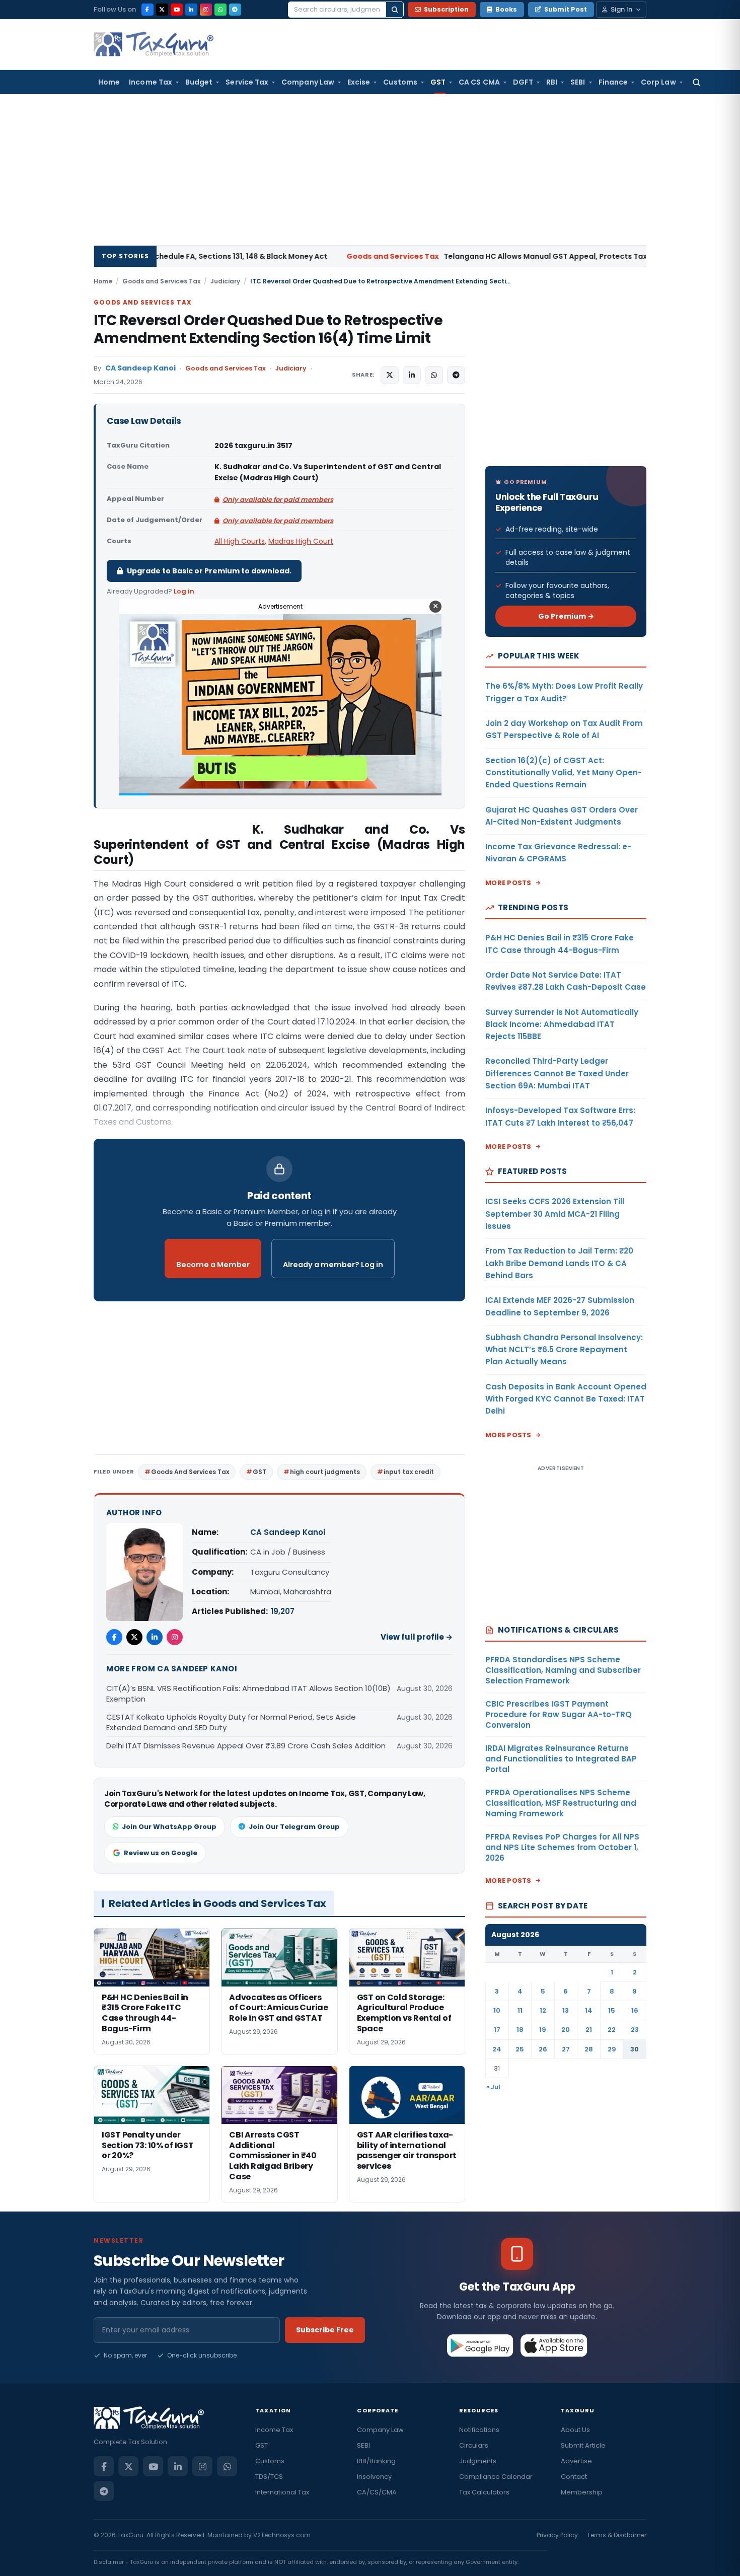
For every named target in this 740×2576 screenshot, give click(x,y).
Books (506, 9)
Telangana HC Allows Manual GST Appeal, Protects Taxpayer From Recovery (395, 256)
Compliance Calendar (496, 2477)
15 (612, 2010)
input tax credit (409, 1472)
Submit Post (566, 9)
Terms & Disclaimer (617, 2535)
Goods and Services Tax (161, 281)
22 (612, 2030)
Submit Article (583, 2445)
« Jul (493, 2087)
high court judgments (325, 1472)
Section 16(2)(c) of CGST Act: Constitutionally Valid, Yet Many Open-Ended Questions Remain (564, 773)
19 (543, 2030)
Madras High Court (301, 541)
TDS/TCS (269, 2477)
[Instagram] (206, 10)
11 (520, 2010)
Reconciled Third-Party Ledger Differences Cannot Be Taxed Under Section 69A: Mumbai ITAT (557, 1073)
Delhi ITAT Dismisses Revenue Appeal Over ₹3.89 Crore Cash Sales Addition (246, 1746)
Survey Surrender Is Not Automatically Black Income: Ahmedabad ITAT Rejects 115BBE (562, 1024)
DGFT (523, 82)
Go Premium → (566, 616)
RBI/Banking (376, 2461)
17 (497, 2030)
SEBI (578, 82)
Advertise (576, 2461)
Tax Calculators (484, 2492)
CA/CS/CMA (377, 2492)
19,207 (283, 1611)
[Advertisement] (370, 170)
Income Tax (151, 82)
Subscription (446, 9)
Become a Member (213, 1265)
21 (589, 2030)
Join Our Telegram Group (294, 1827)
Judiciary (225, 281)
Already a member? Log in (333, 1265)
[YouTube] (177, 10)
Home (109, 82)
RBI (552, 82)
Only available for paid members (278, 500)
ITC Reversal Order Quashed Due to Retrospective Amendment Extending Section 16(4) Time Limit (268, 329)
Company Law (308, 82)
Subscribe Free (325, 2330)
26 (543, 2049)
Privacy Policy (557, 2535)
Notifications (479, 2430)
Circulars (474, 2445)
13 (566, 2010)
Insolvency (374, 2477)
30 (635, 2049)
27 (566, 2049)
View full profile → (417, 1637)
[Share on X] (390, 375)
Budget (199, 82)
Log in (184, 591)
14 (589, 2010)
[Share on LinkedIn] (412, 375)
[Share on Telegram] (456, 375)
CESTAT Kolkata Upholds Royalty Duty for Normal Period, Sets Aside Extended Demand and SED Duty (231, 1722)
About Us (575, 2430)
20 (566, 2030)
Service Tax (247, 82)
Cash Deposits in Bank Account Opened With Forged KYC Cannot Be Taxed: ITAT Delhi (566, 1399)
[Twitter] (134, 1637)
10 (497, 2010)
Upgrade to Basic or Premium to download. (209, 571)
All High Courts (240, 541)
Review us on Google (161, 1853)
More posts (508, 883)
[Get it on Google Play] (480, 2345)
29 (612, 2049)
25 (520, 2049)
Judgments (478, 2461)
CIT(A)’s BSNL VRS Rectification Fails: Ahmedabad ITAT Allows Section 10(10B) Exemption (248, 1694)
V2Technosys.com (282, 2535)
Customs (400, 82)
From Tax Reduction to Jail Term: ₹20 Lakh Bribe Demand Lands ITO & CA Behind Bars (559, 1263)
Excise (359, 82)
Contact (574, 2477)
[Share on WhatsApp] (434, 375)
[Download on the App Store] (554, 2345)
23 (635, 2030)
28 (589, 2049)
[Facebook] (147, 10)
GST (438, 82)
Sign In (621, 9)
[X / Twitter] (162, 10)
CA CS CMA (479, 82)
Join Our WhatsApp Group (169, 1827)
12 (543, 2010)
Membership (582, 2492)
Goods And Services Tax (190, 1472)
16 (635, 2010)
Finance (613, 82)
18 (520, 2030)
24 (497, 2049)
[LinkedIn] (191, 10)
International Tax (282, 2492)
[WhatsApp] (220, 10)
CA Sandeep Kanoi (140, 368)
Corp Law (658, 82)
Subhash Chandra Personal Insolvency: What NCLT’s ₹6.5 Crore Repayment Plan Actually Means (564, 1350)
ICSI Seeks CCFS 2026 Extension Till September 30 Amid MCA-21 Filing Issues (555, 1214)
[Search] (395, 10)
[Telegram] (235, 10)
